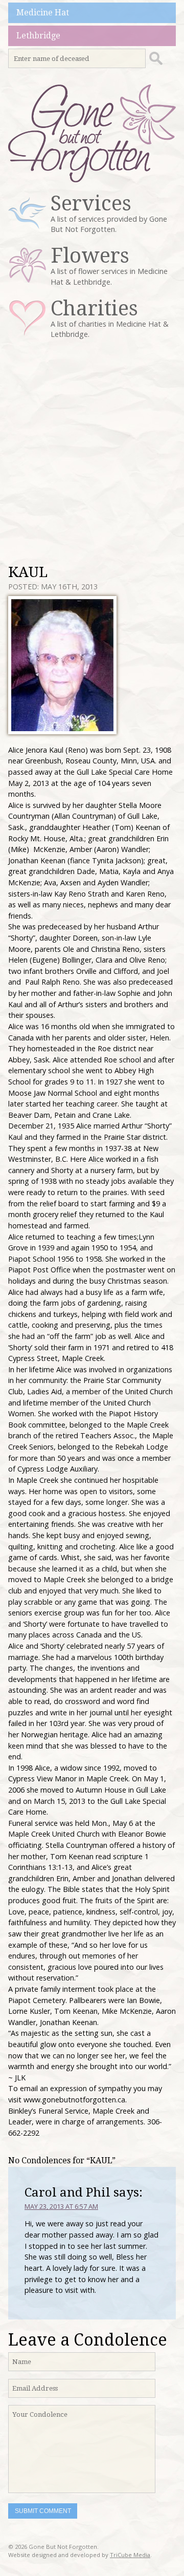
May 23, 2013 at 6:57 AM (61, 2206)
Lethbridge (38, 36)
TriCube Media (130, 2555)
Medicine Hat (43, 13)
